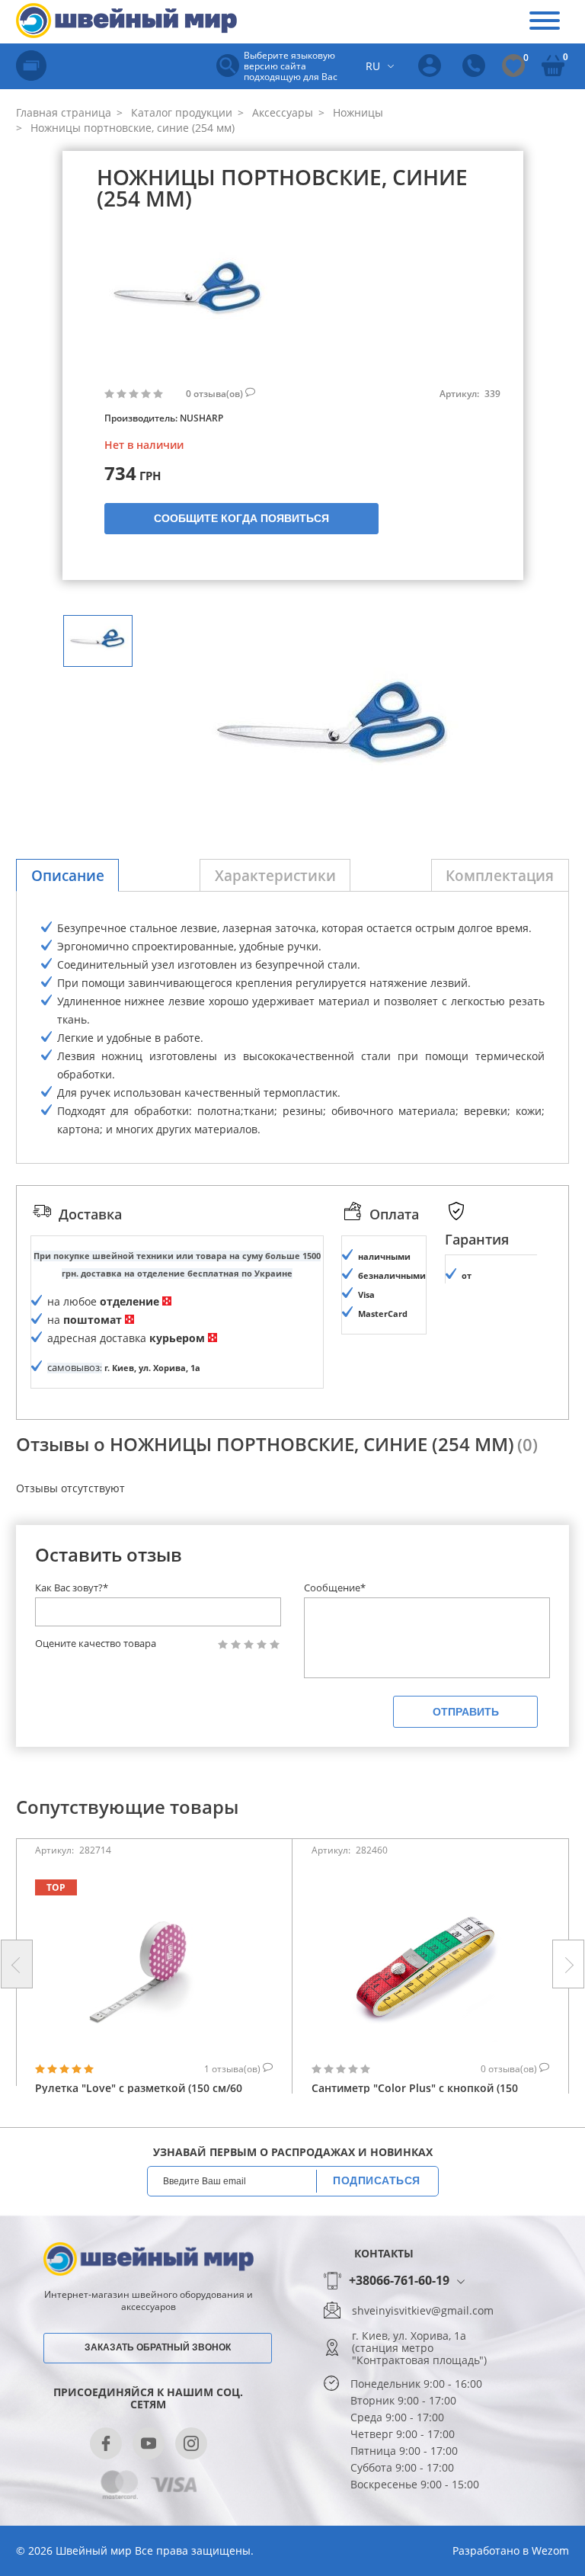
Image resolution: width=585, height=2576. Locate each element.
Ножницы (356, 112)
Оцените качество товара (96, 1644)
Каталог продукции (180, 112)
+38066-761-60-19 (399, 2281)
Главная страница (64, 112)
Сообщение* (335, 1588)
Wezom (550, 2550)
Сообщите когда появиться (241, 518)
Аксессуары (281, 112)
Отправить (466, 1712)
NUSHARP (201, 418)
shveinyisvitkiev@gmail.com (423, 2311)
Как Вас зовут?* (72, 1588)
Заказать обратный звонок (158, 2347)
